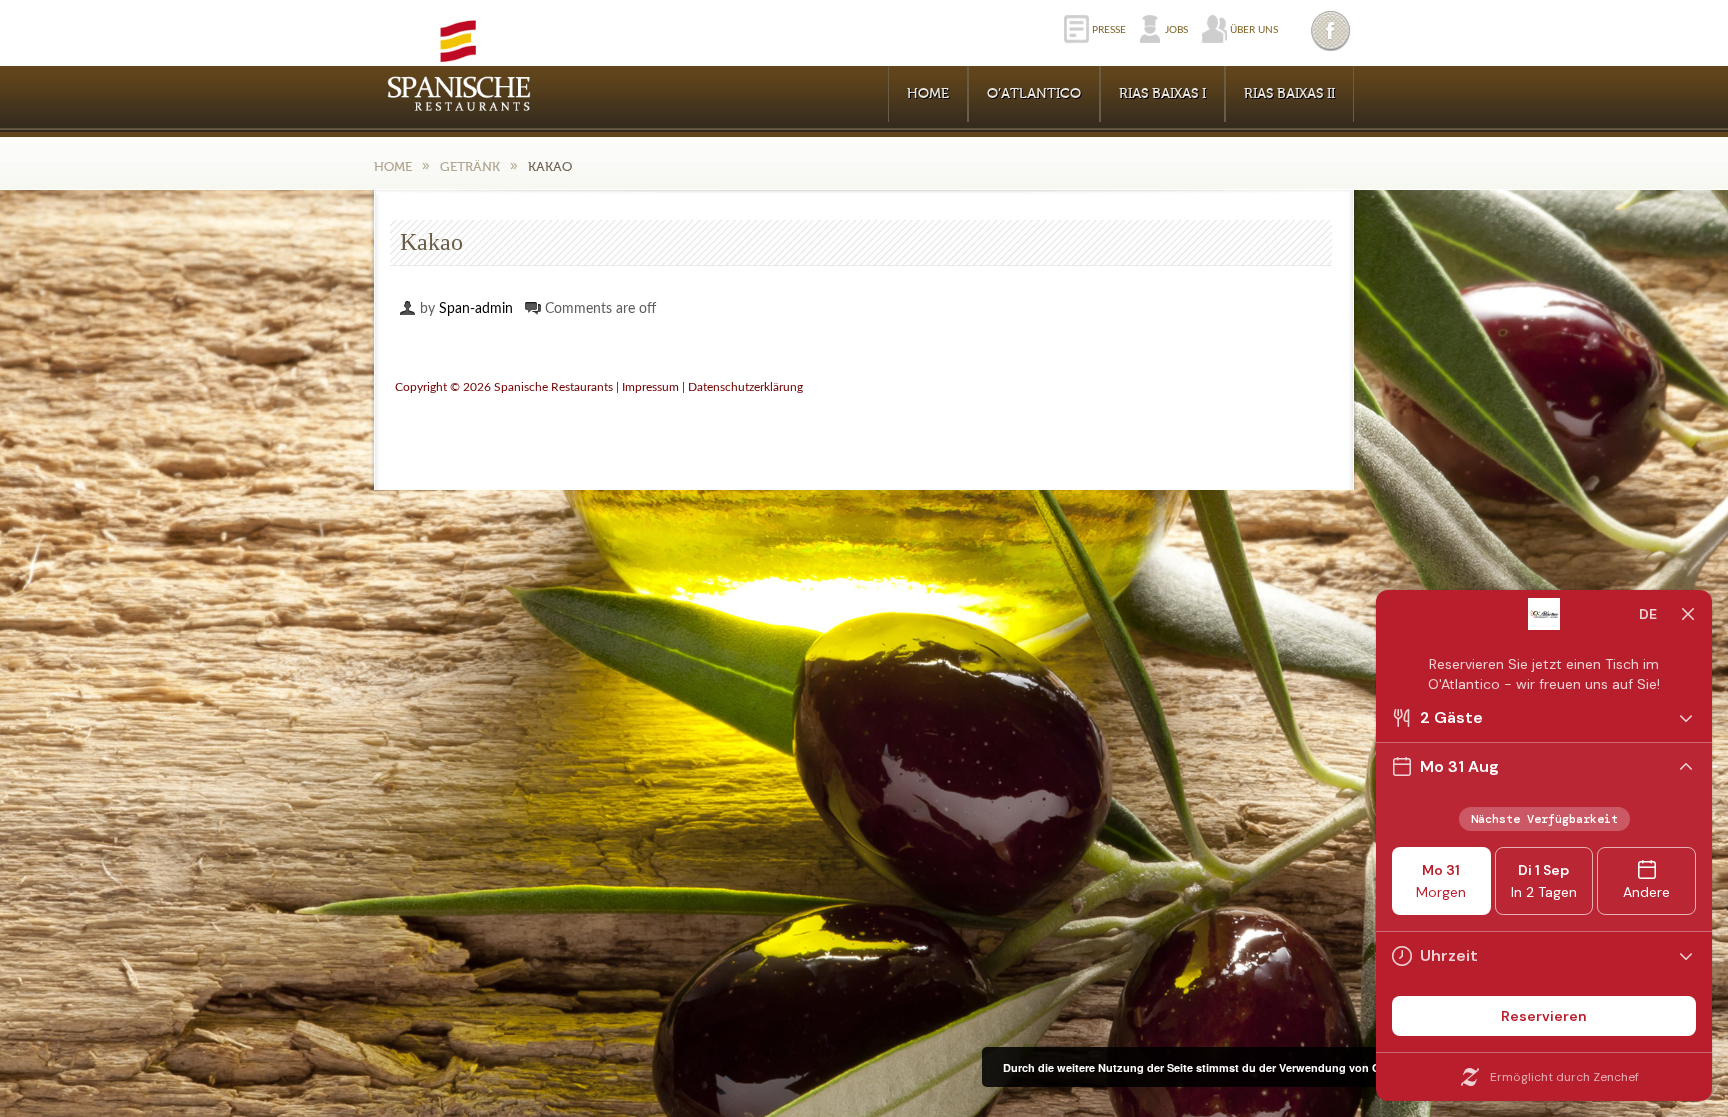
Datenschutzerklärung (745, 387)
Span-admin (476, 309)
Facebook (1332, 30)
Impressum (650, 387)
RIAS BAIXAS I (1162, 94)
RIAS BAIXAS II (1289, 94)
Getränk (470, 166)
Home (928, 94)
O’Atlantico (1034, 94)
